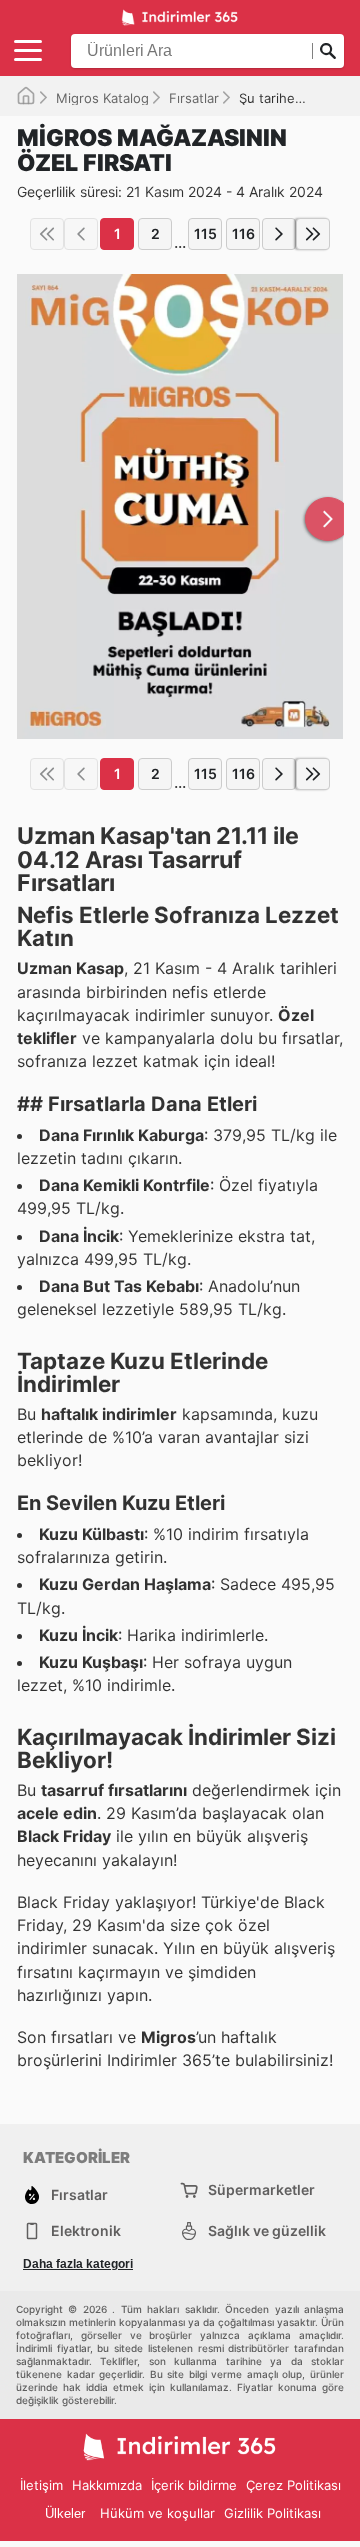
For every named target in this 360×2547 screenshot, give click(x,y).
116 (243, 233)
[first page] (47, 234)
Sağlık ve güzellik (267, 2230)
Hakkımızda (107, 2485)
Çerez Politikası (293, 2485)
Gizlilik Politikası (272, 2513)
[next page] (279, 234)
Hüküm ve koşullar (157, 2513)
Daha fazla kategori (78, 2264)
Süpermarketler (261, 2189)
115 (205, 233)
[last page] (313, 234)
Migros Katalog (102, 98)
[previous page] (81, 234)
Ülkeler (65, 2513)
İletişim (41, 2485)
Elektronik (86, 2230)
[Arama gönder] (328, 51)
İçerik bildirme (194, 2485)
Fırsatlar (194, 98)
